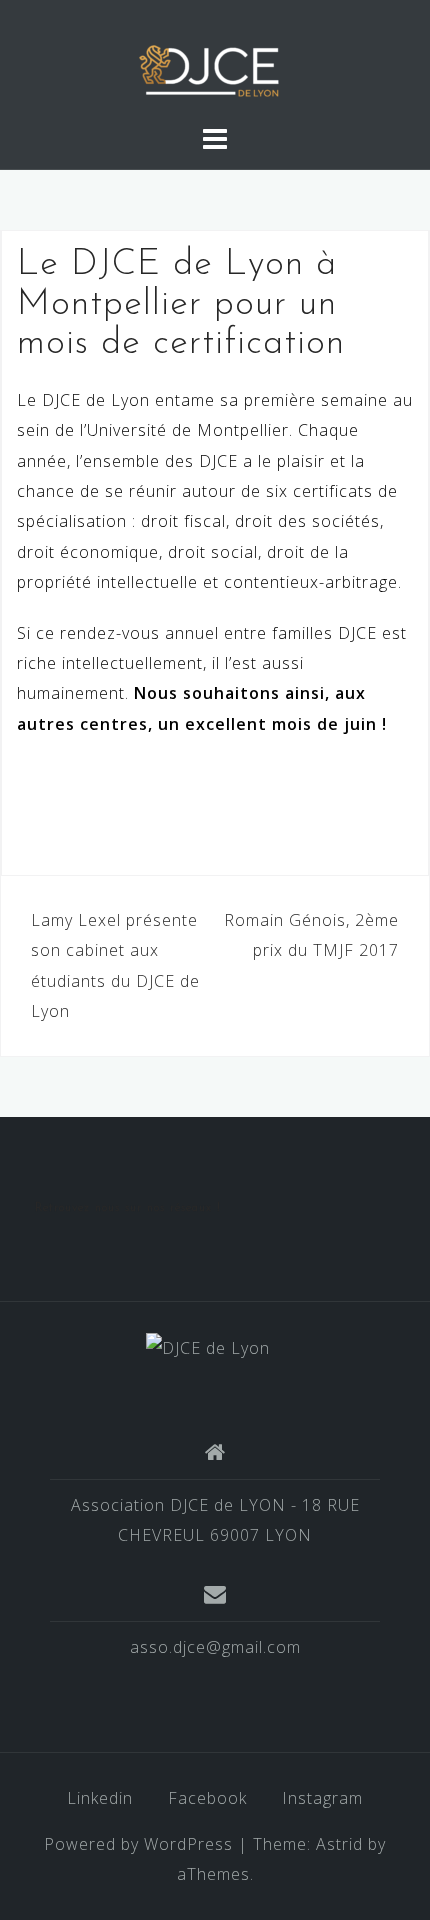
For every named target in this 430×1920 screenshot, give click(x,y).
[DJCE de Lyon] (208, 1347)
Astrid (339, 1844)
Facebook (207, 1798)
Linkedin (100, 1798)
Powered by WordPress (138, 1844)
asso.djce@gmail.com (215, 1647)
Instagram (322, 1798)
